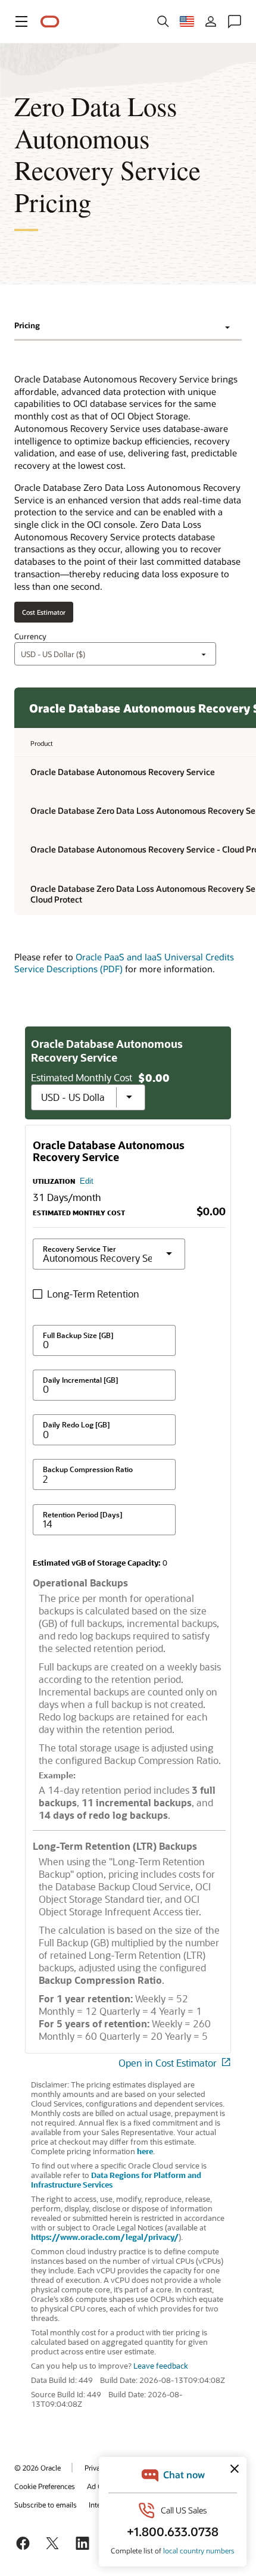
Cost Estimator (44, 612)
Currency (30, 636)
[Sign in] (211, 21)
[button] (21, 21)
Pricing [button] (27, 325)
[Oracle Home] (50, 22)
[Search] (163, 21)
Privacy (96, 2468)
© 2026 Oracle (38, 2468)
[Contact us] (235, 21)
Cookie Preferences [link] (45, 2486)
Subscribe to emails (46, 2505)
